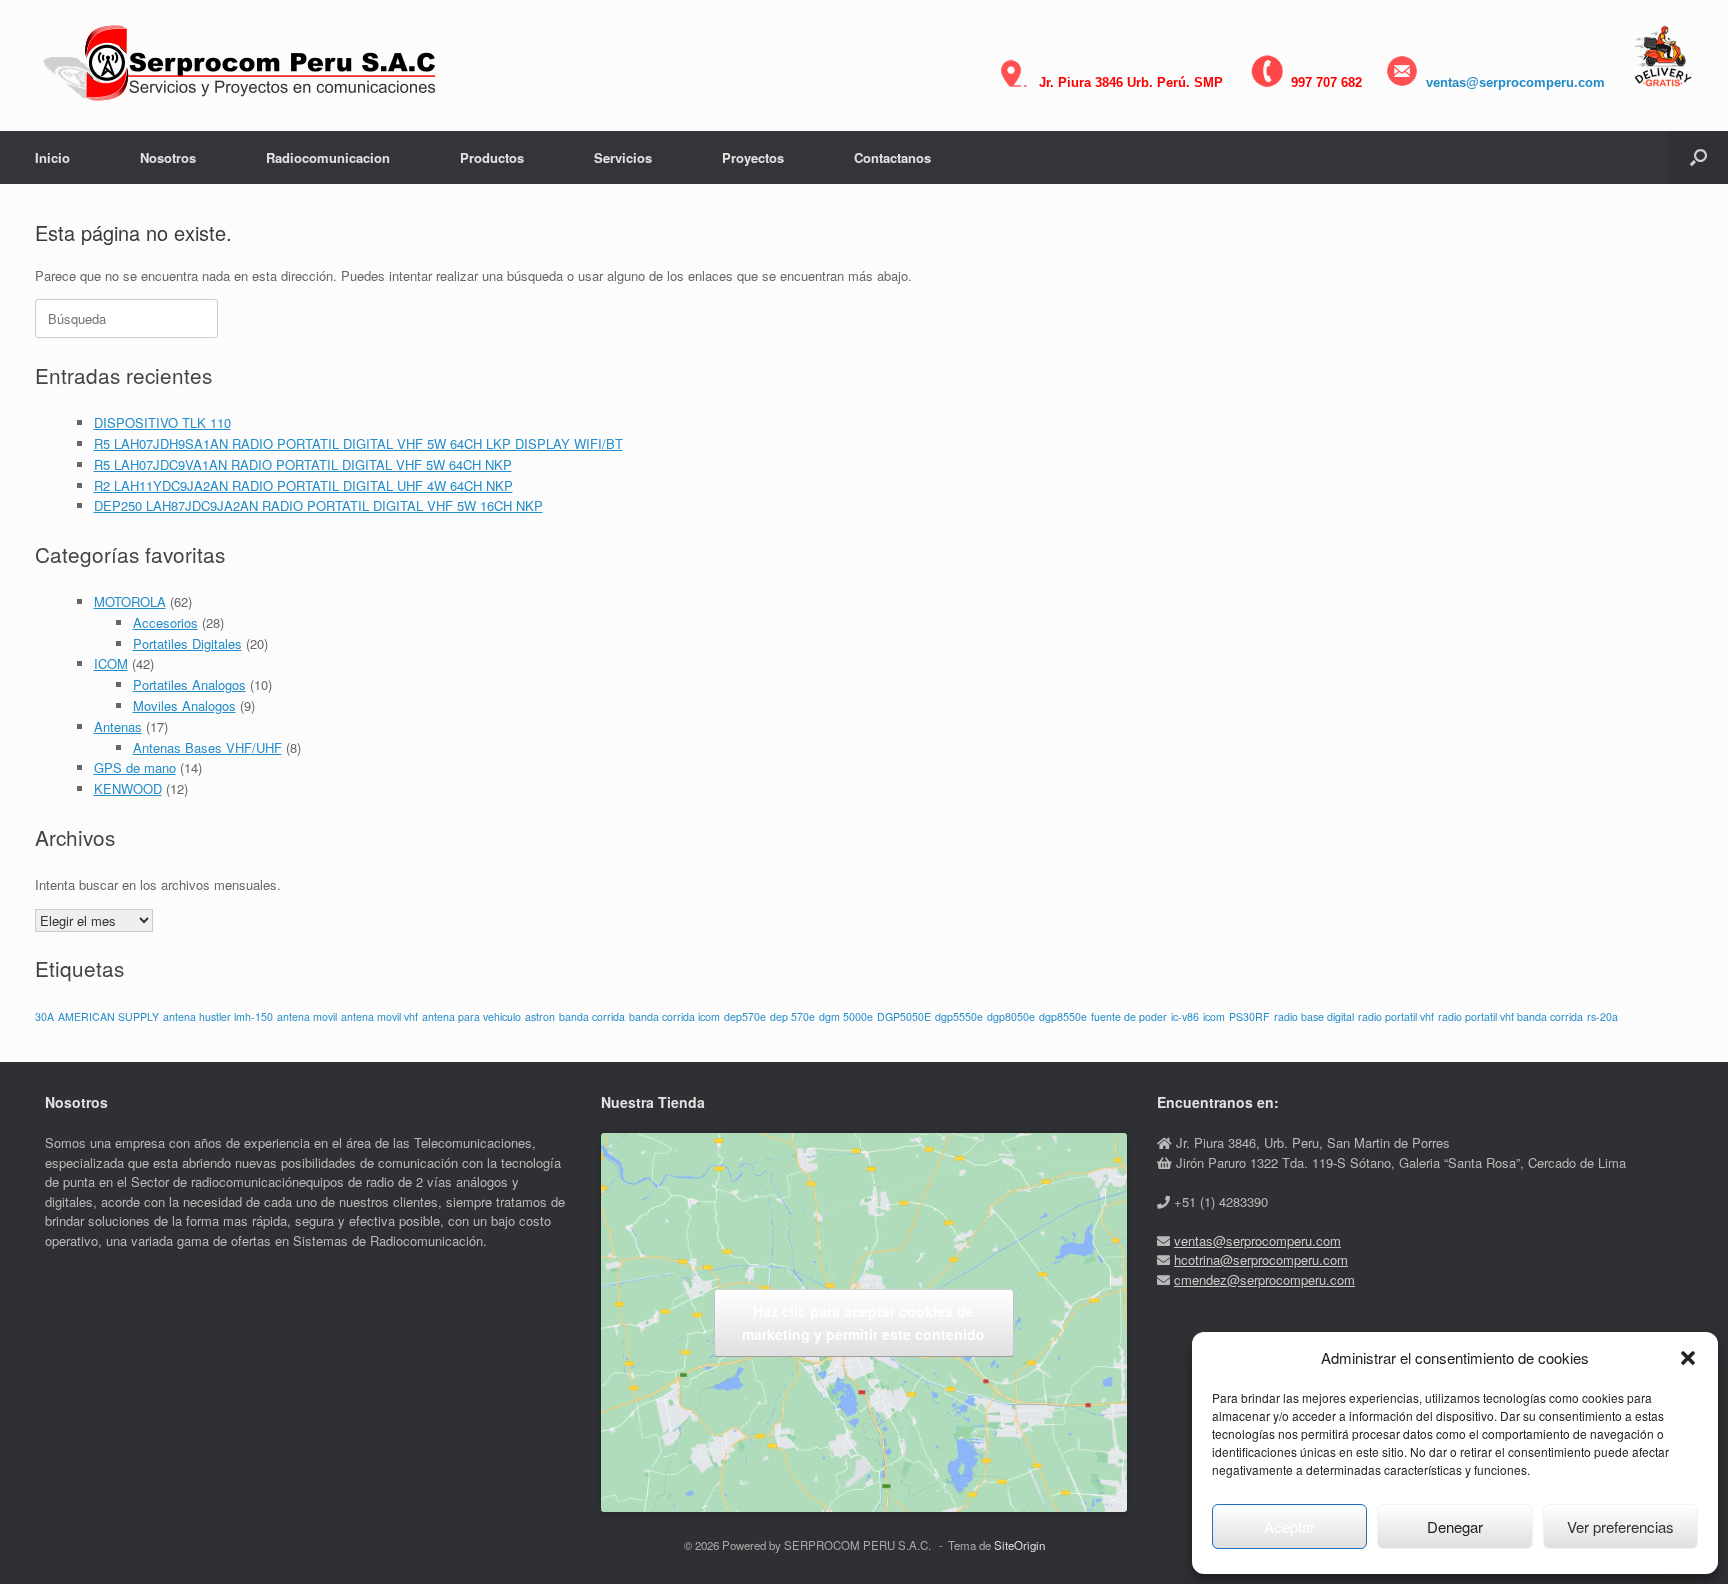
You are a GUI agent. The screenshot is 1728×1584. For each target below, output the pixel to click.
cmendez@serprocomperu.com (1264, 1279)
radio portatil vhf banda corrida (1510, 1016)
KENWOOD (128, 788)
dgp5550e (959, 1016)
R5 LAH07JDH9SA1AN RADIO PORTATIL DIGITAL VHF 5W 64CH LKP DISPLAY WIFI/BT (358, 443)
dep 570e (792, 1016)
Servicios (623, 157)
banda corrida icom (674, 1016)
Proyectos (753, 157)
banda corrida (592, 1016)
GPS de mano (135, 767)
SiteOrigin (1019, 1545)
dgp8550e (1063, 1016)
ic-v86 (1185, 1016)
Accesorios (165, 622)
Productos (492, 157)
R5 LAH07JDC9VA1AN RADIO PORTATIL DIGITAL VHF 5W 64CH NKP (303, 464)
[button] (1688, 1358)
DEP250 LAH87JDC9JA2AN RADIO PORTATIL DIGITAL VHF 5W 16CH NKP (318, 505)
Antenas (118, 726)
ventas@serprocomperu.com (1515, 82)
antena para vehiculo (471, 1016)
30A (44, 1016)
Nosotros (168, 157)
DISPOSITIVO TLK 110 (162, 422)
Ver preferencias (1620, 1526)
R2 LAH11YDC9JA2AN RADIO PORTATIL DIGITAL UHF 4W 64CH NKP (303, 485)
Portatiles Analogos (189, 684)
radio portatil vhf (1396, 1016)
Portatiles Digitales (187, 643)
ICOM (111, 663)
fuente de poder (1129, 1016)
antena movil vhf (379, 1016)
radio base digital (1314, 1016)
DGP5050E (904, 1016)
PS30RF (1249, 1016)
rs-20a (1602, 1016)
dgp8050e (1011, 1016)
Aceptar (1289, 1526)
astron (540, 1016)
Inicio (52, 157)
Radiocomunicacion (328, 157)
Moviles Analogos (184, 705)
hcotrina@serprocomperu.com (1261, 1259)
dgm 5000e (846, 1016)
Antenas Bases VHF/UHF (207, 747)
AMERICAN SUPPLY (108, 1016)
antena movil (307, 1016)
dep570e (745, 1016)
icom (1214, 1016)
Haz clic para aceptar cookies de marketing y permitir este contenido (863, 1322)
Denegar (1455, 1526)
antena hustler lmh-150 (218, 1016)
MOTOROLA (130, 601)
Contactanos (892, 157)
